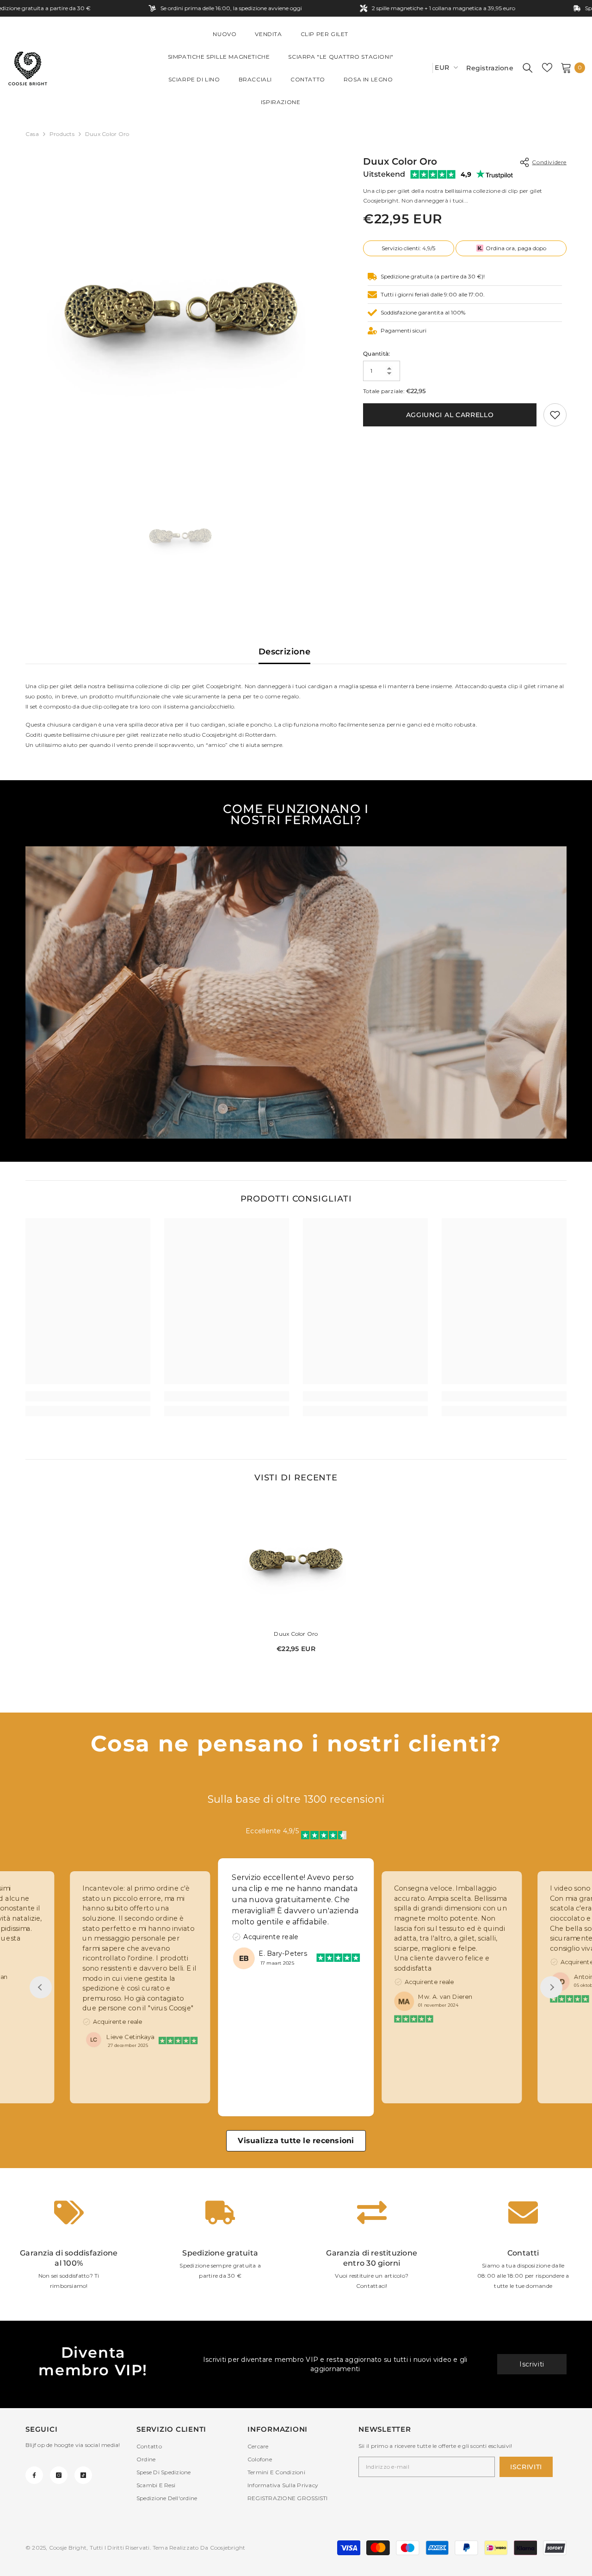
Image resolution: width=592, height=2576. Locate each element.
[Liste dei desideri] (547, 68)
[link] (555, 415)
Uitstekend (384, 174)
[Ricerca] (528, 68)
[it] (422, 68)
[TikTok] (83, 2475)
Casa (32, 134)
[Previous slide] (41, 1987)
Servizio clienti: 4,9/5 (408, 248)
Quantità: (376, 354)
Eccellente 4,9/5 (272, 1831)
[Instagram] (59, 2475)
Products (62, 134)
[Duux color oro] (296, 1559)
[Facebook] (34, 2475)
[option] (181, 310)
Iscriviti (532, 2364)
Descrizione (284, 652)
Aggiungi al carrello (450, 415)
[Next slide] (551, 1987)
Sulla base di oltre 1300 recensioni (296, 1799)
